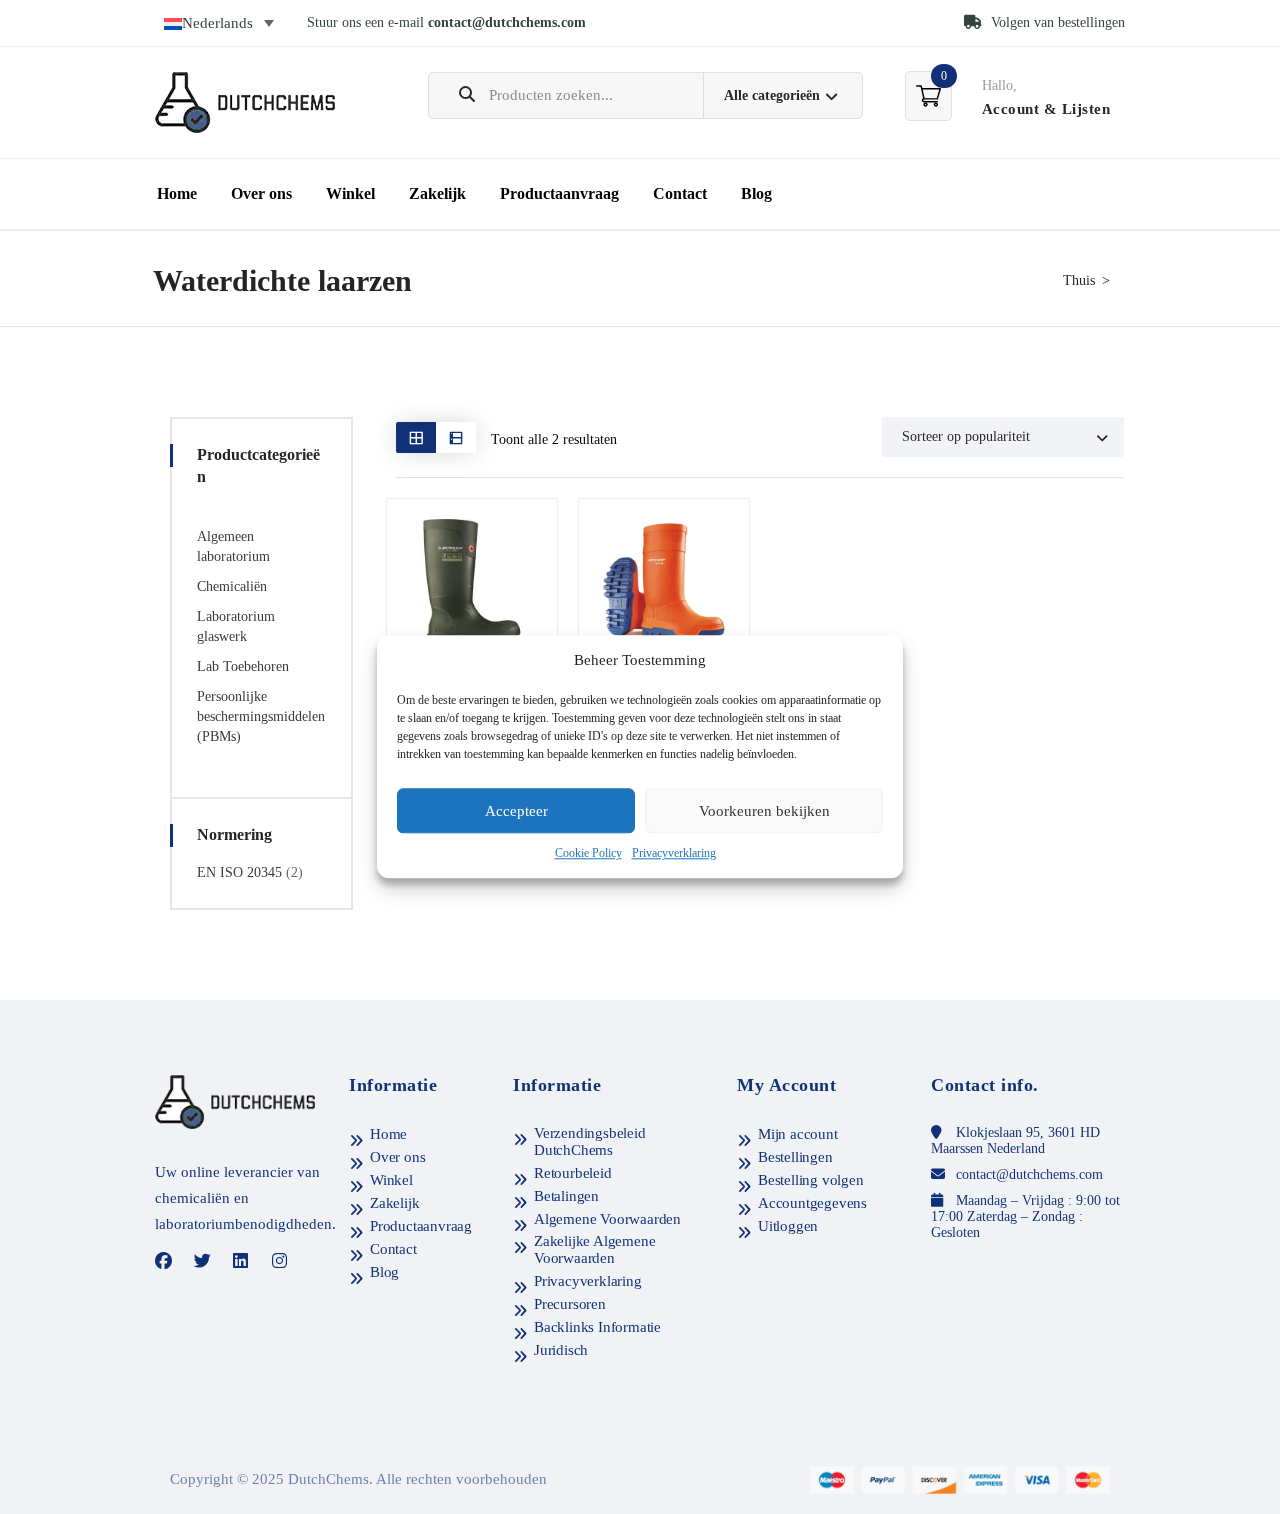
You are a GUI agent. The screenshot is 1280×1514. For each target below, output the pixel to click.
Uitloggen (788, 1226)
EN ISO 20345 (239, 872)
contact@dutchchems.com (507, 22)
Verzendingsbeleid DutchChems (590, 1141)
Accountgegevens (812, 1203)
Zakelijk (437, 193)
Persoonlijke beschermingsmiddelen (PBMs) (261, 716)
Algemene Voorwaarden (607, 1219)
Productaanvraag (559, 193)
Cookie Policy (588, 854)
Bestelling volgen (811, 1180)
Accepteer (516, 811)
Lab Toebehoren (243, 666)
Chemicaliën (232, 586)
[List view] (456, 437)
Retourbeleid (573, 1173)
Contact (680, 193)
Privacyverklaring (674, 854)
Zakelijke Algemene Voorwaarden (594, 1249)
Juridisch (561, 1350)
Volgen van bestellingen (1056, 22)
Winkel (350, 193)
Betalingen (566, 1196)
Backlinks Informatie (597, 1327)
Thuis (1079, 280)
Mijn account (798, 1134)
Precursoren (570, 1304)
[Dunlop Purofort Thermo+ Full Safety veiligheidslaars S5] (664, 584)
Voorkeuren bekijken (764, 811)
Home (177, 193)
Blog (756, 193)
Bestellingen (795, 1157)
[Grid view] (416, 437)
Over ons (261, 193)
